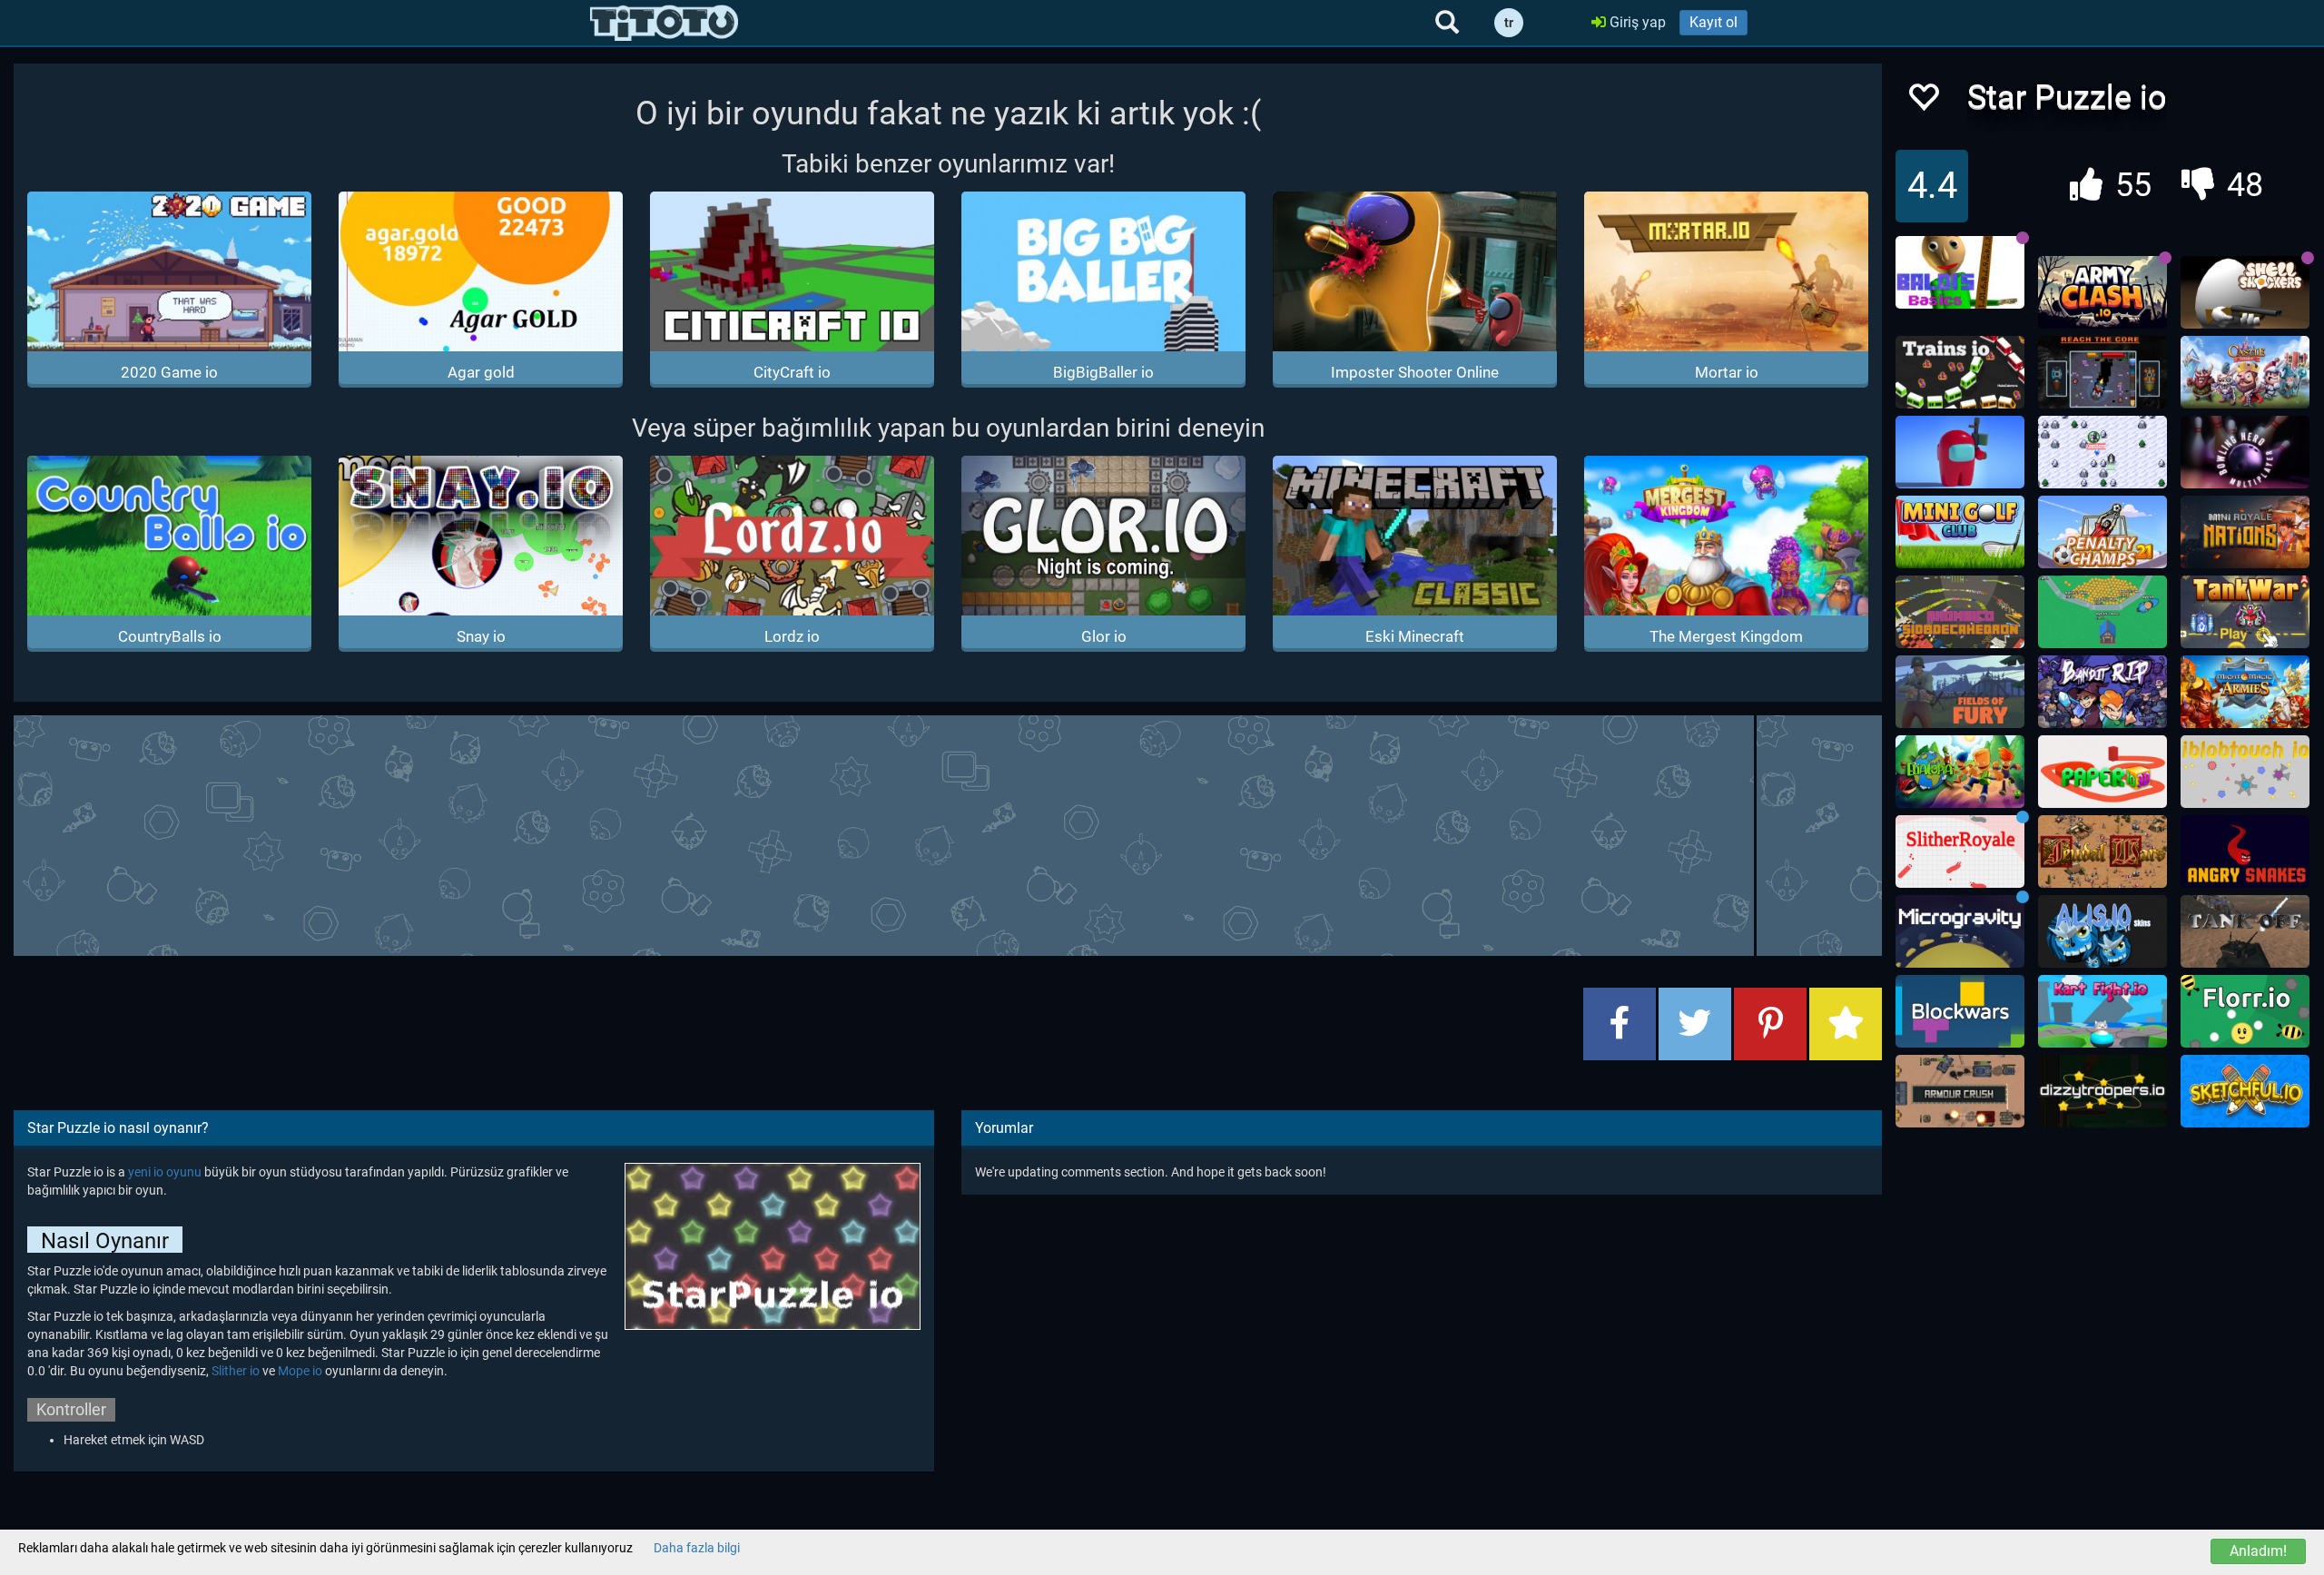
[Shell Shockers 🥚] (2245, 292)
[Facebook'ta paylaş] (1620, 1024)
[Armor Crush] (1960, 1091)
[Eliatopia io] (1960, 772)
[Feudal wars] (2102, 851)
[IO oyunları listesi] (664, 23)
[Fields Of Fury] (1960, 692)
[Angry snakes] (2245, 851)
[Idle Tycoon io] (2102, 612)
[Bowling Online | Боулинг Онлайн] (2245, 452)
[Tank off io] (2245, 931)
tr (1509, 23)
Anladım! (2258, 1551)
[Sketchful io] (2245, 1091)
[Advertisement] (948, 833)
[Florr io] (2245, 1011)
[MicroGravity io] (1960, 931)
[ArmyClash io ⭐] (2102, 292)
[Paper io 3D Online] (2102, 772)
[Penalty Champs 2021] (2102, 532)
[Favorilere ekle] (1923, 102)
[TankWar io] (2245, 612)
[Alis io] (2102, 931)
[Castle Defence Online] (2245, 372)
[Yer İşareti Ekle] (1846, 1024)
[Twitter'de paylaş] (1695, 1024)
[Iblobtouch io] (2245, 772)
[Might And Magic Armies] (2245, 692)
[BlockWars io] (1960, 1011)
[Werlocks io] (2102, 452)
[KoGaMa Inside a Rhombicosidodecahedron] (1960, 612)
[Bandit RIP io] (2102, 692)
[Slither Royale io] (1960, 851)
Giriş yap (1636, 22)
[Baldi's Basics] (1960, 272)
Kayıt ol (1713, 22)
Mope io (300, 1371)
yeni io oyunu (165, 1172)
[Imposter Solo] (1960, 452)
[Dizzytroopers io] (2102, 1091)
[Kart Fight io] (2102, 1011)
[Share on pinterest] (1770, 1024)
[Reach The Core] (2102, 372)
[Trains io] (1960, 372)
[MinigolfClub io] (1960, 532)
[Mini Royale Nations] (2245, 532)
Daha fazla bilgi (697, 1548)
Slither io (236, 1371)
